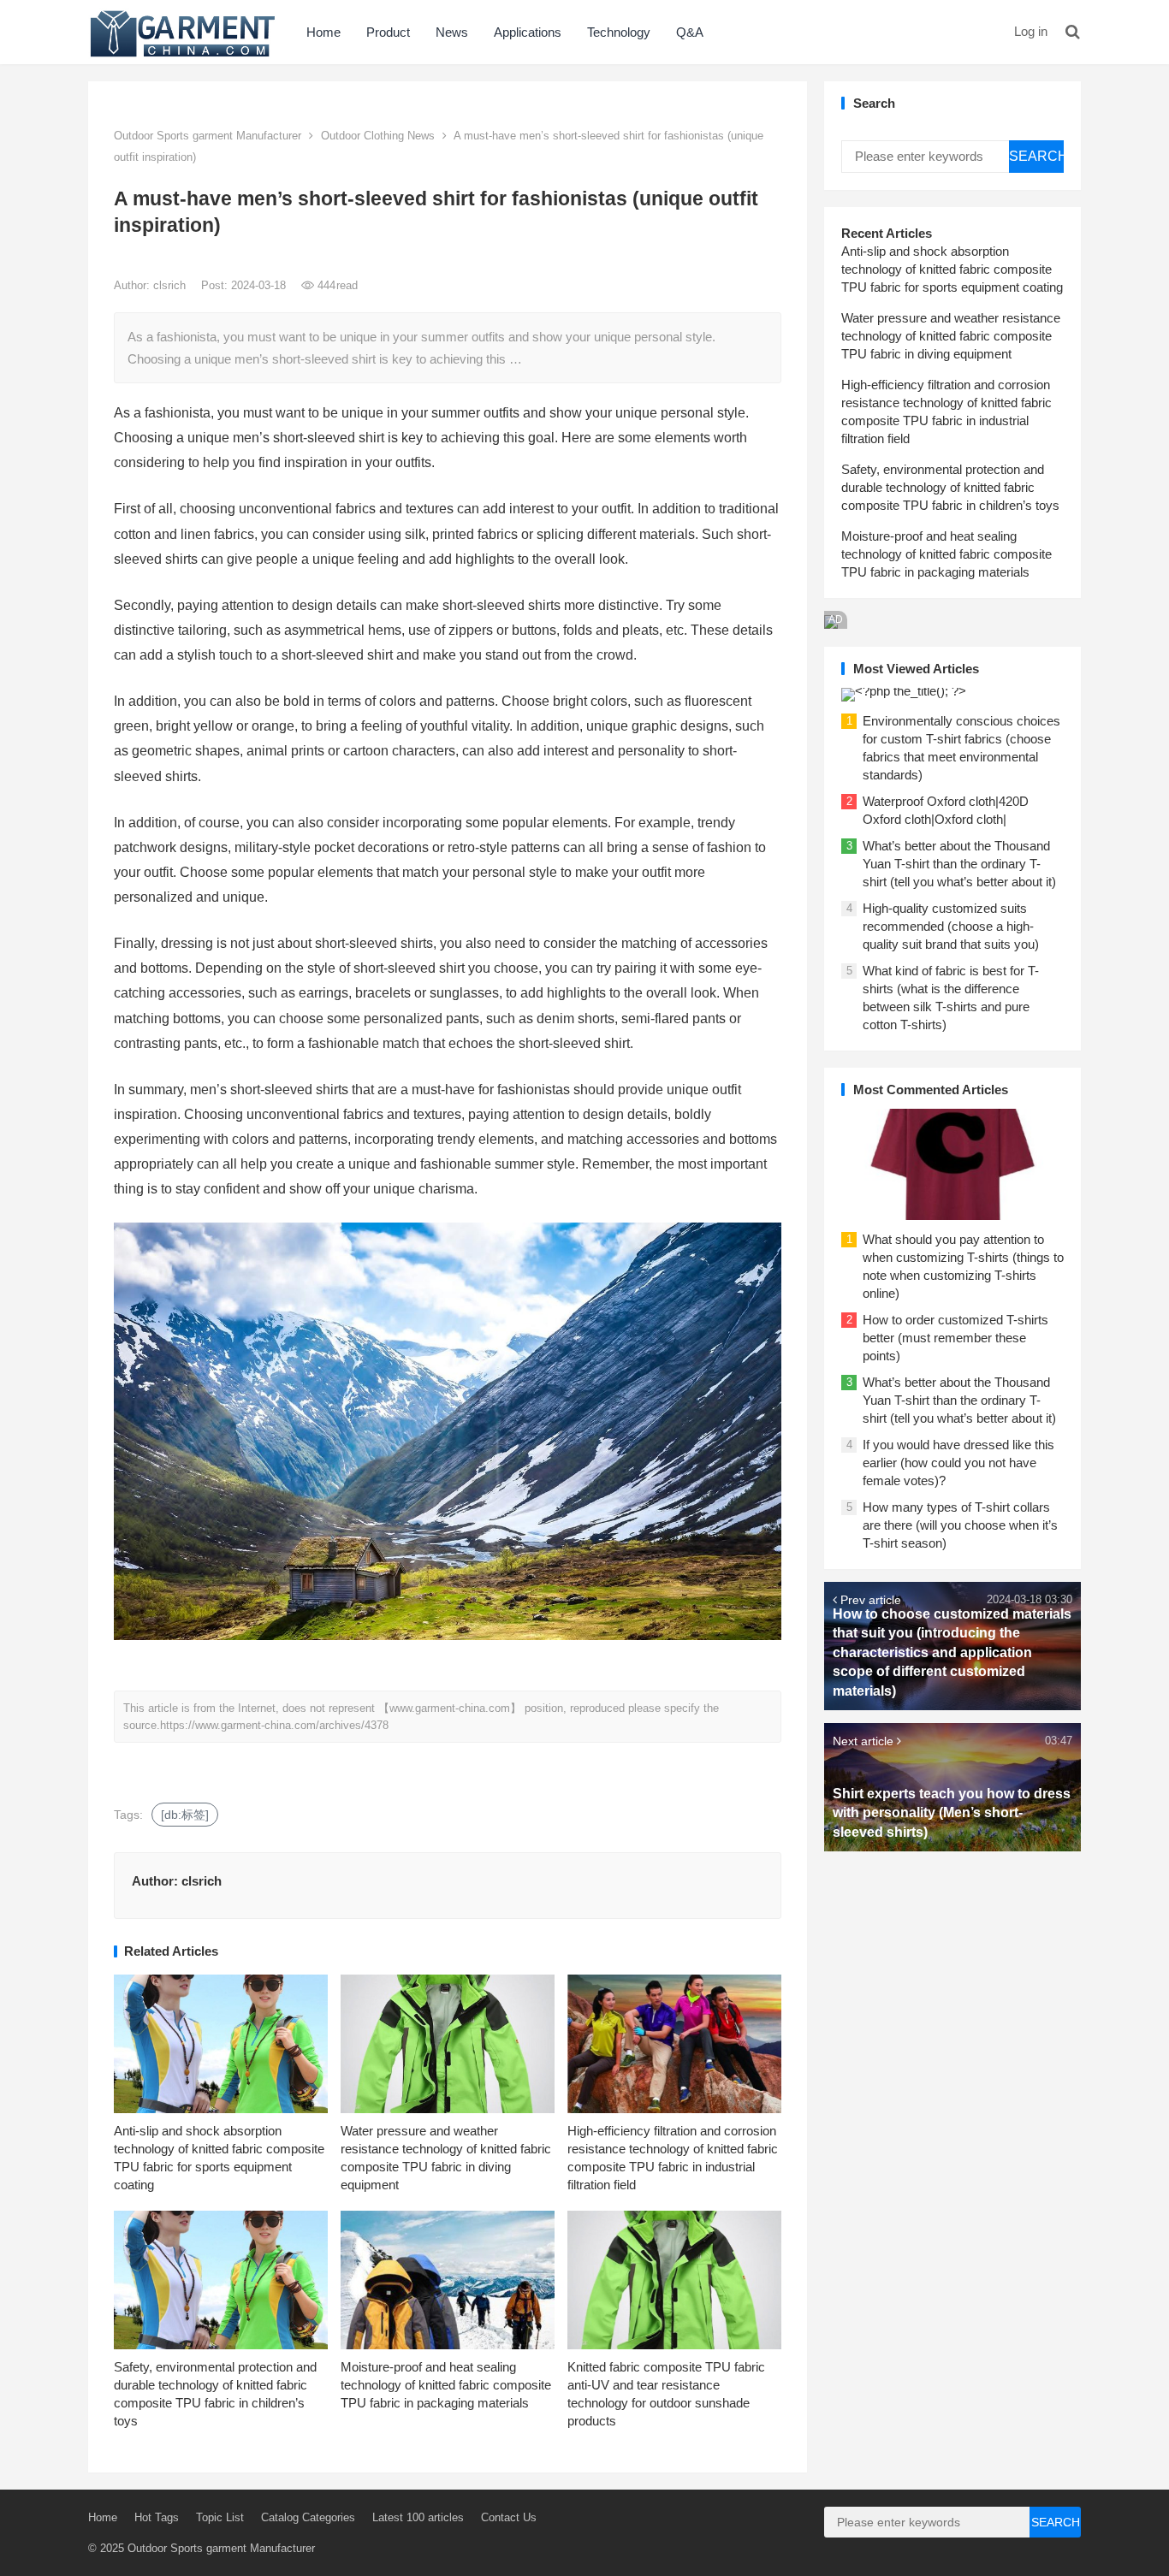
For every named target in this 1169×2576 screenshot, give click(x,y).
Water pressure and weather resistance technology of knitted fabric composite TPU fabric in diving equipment (951, 336)
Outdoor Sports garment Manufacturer (208, 136)
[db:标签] (185, 1815)
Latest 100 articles (418, 2517)
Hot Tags (157, 2517)
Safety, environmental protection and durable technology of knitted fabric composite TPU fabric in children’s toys (950, 487)
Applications (528, 32)
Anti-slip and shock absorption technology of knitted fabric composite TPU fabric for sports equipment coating (952, 269)
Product (388, 32)
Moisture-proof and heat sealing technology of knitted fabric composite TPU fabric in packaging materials (446, 2385)
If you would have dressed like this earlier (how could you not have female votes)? (958, 1463)
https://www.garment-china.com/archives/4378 (274, 1725)
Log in (1031, 31)
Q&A (690, 32)
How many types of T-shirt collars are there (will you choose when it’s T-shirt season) (960, 1525)
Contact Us (509, 2517)
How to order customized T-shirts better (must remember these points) (955, 1338)
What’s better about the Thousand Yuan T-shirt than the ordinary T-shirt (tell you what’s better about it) (959, 864)
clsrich (171, 285)
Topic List (220, 2517)
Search (1036, 156)
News (452, 32)
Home (323, 32)
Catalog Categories (308, 2517)
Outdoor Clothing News (378, 136)
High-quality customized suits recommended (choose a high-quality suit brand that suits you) (951, 926)
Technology (619, 32)
